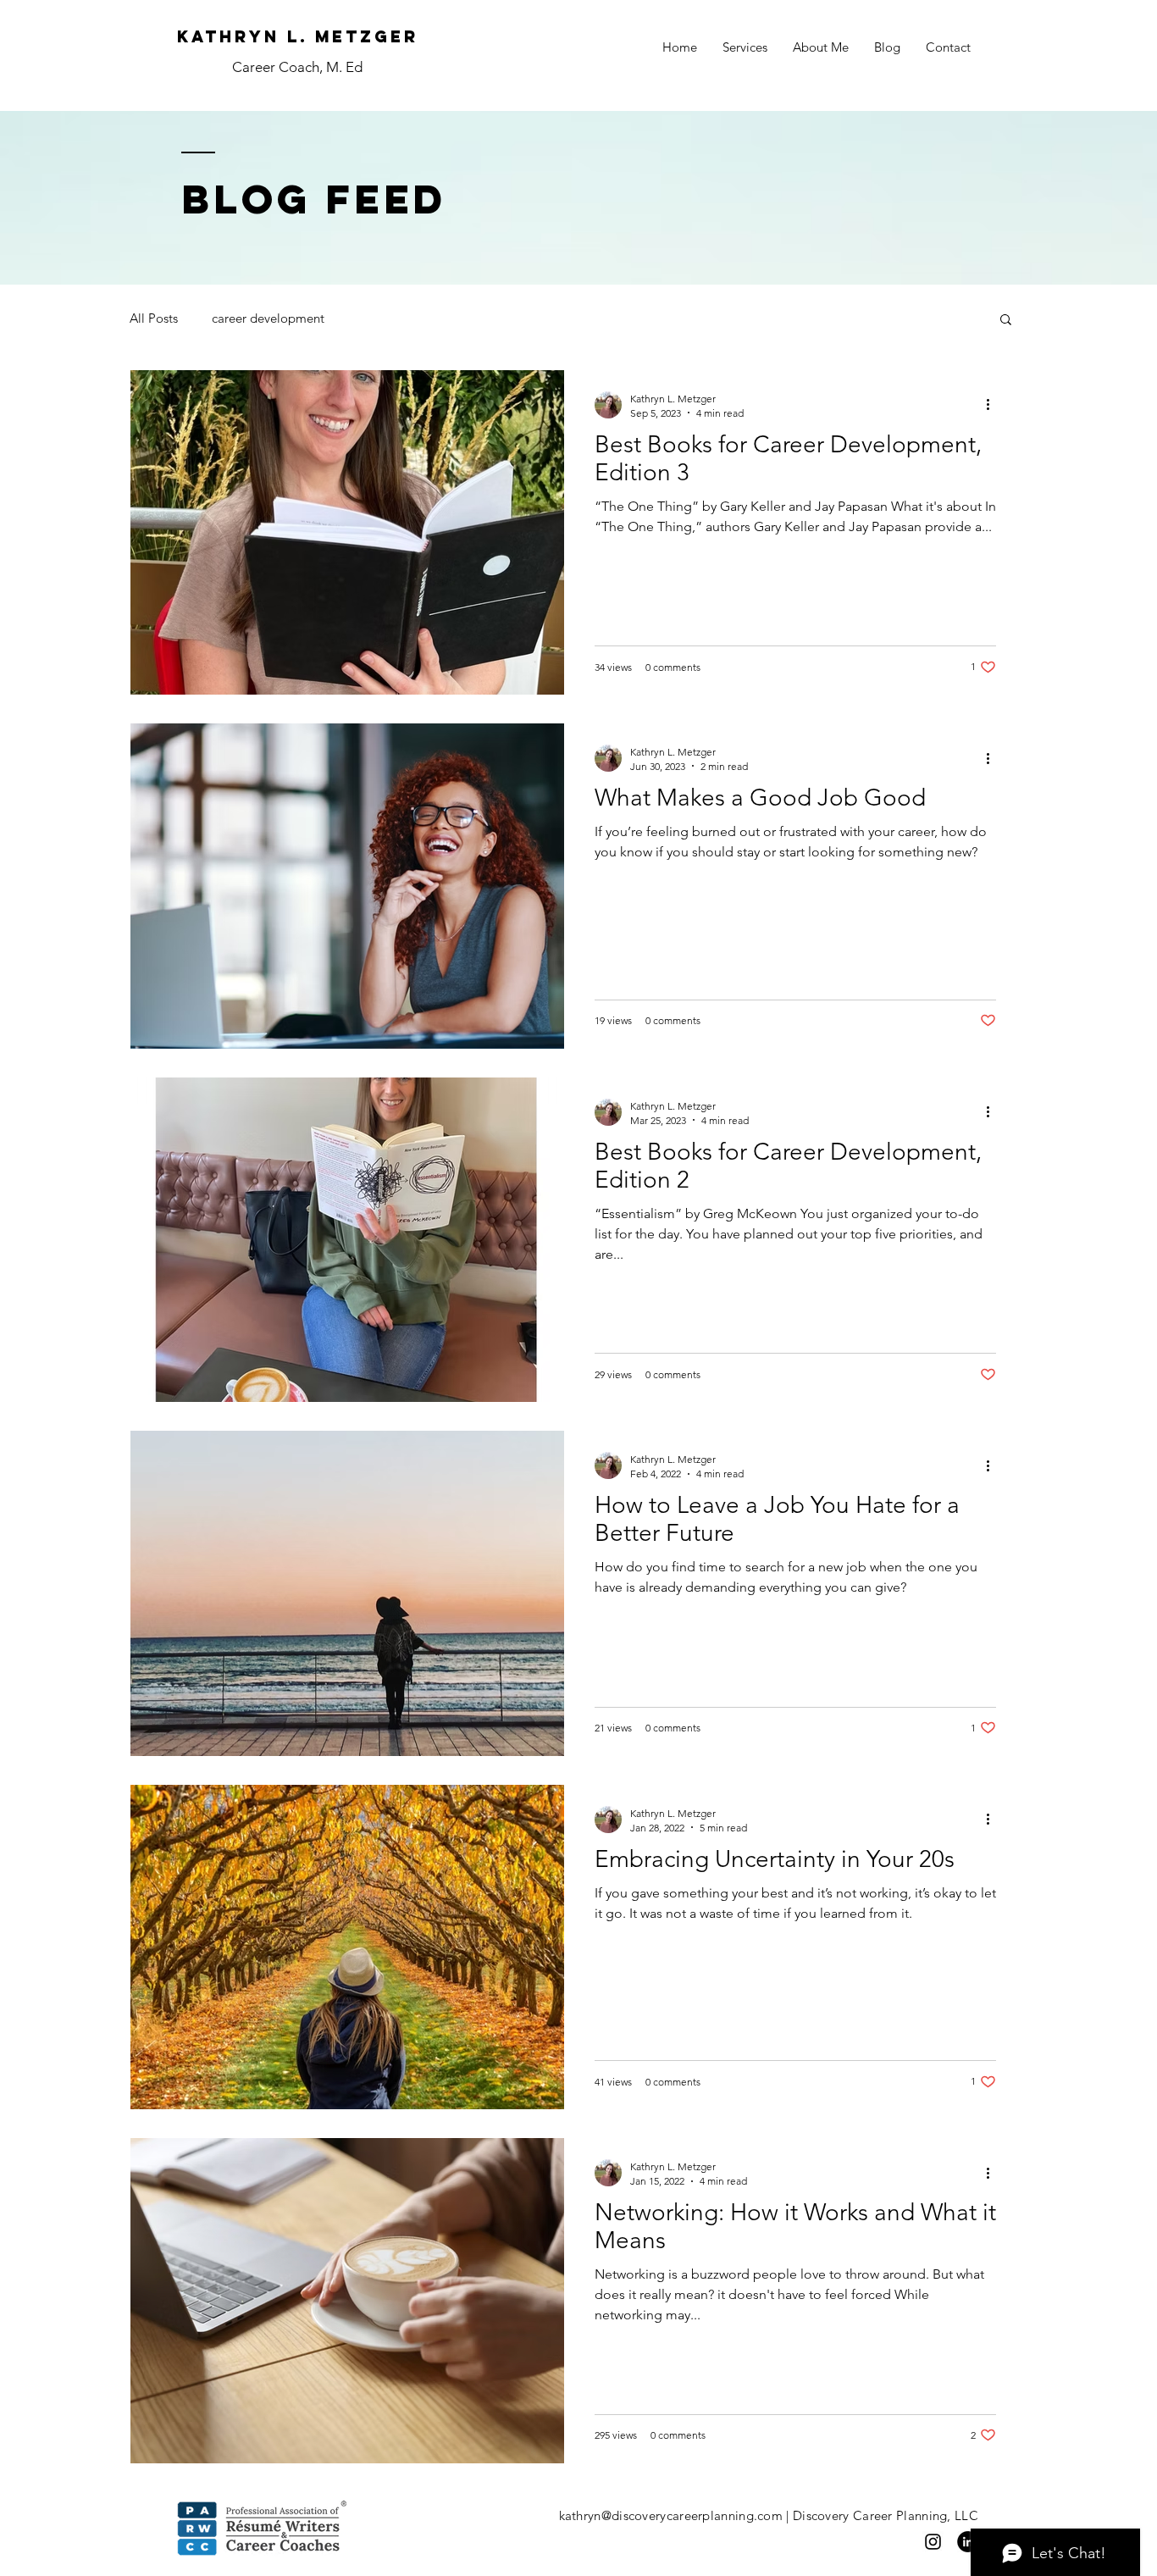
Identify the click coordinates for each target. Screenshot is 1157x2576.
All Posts (154, 318)
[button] (1006, 321)
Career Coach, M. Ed (297, 67)
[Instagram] (933, 2542)
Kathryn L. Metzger (298, 36)
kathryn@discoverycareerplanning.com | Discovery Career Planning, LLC (769, 2515)
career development (268, 318)
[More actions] (994, 405)
